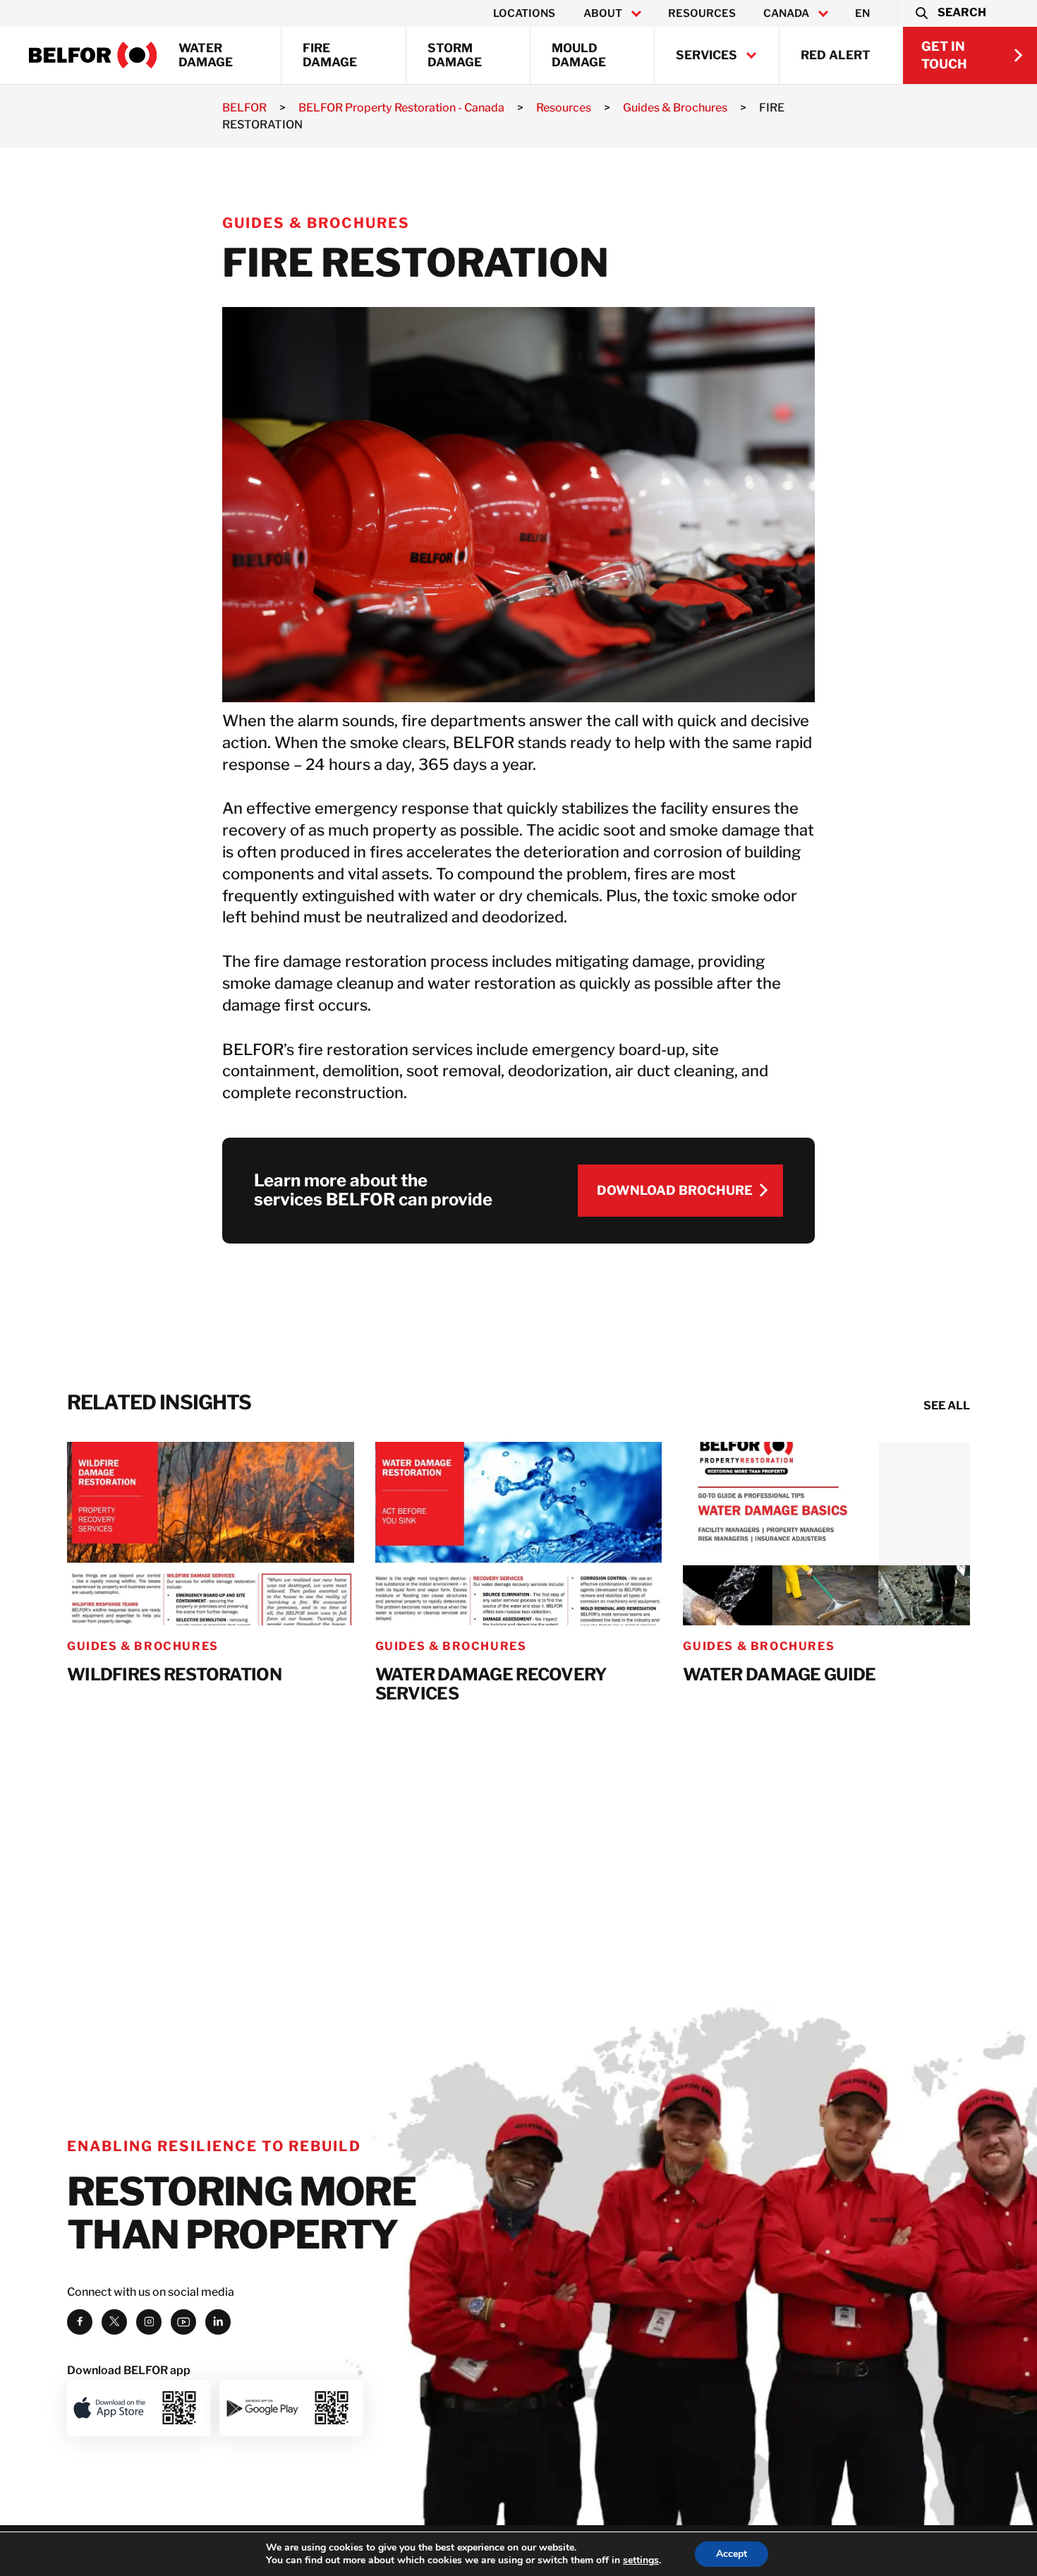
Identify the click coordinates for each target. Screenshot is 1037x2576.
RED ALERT (836, 55)
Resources (702, 13)
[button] (950, 13)
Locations (524, 13)
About (603, 13)
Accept (732, 2554)
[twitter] (114, 2322)
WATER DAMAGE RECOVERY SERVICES (491, 1684)
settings (641, 2560)
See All (947, 1406)
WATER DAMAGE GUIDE (779, 1675)
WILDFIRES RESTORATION (174, 1675)
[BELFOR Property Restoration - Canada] (93, 55)
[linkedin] (218, 2322)
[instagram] (149, 2322)
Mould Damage (579, 55)
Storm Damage (455, 55)
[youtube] (183, 2322)
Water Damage (206, 55)
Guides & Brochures (316, 223)
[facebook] (80, 2322)
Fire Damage (330, 55)
